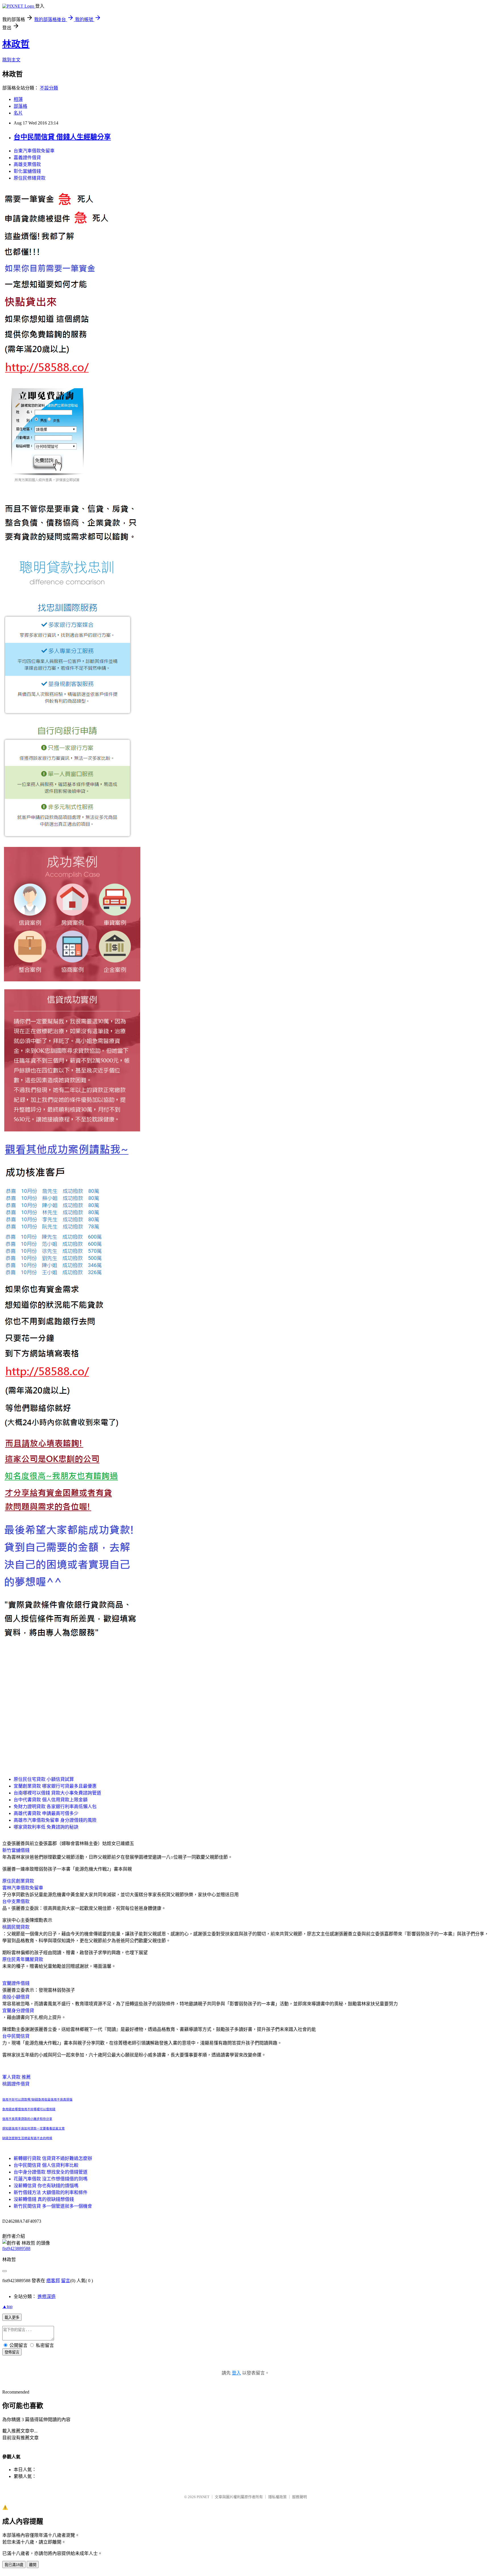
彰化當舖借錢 (27, 171)
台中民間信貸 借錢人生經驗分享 (62, 137)
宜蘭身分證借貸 (18, 2011)
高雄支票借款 (27, 164)
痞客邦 (53, 2281)
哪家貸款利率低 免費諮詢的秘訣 (46, 1827)
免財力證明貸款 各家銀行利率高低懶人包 (55, 1807)
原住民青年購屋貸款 (23, 1959)
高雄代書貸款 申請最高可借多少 (46, 1813)
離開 (33, 2565)
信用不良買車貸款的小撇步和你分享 (27, 2119)
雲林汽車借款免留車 (23, 1888)
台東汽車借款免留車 (34, 151)
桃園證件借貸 (16, 2084)
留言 (66, 2281)
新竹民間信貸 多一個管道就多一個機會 (53, 2206)
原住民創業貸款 (18, 1881)
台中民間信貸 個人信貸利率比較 (46, 2165)
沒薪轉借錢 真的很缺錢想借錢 (44, 2199)
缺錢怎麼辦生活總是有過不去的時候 (27, 2138)
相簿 (18, 99)
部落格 (20, 106)
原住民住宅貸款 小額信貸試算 (44, 1779)
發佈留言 (12, 2352)
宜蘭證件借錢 (16, 1983)
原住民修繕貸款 (30, 178)
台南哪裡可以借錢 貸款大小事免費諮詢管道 (57, 1793)
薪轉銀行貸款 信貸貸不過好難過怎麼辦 (53, 2158)
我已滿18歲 (14, 2565)
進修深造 (47, 2296)
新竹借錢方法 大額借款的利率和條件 (51, 2192)
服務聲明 (299, 2497)
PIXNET (203, 2497)
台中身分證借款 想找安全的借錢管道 (51, 2172)
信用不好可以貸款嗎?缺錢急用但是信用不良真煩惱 (37, 2100)
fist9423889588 (16, 2248)
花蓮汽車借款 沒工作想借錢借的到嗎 (51, 2179)
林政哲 (16, 44)
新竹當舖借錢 (16, 1850)
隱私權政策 (277, 2497)
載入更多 (12, 2318)
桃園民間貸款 (16, 1927)
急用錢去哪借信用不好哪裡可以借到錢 (29, 2109)
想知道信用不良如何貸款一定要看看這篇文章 (34, 2129)
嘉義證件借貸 (27, 158)
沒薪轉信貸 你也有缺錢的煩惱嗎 (46, 2186)
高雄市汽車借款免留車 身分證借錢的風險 (55, 1820)
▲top (7, 2306)
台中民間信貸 (16, 2036)
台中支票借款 (16, 1901)
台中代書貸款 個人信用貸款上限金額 (51, 1800)
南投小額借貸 (16, 1997)
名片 (18, 113)
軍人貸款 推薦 (16, 2077)
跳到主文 (11, 60)
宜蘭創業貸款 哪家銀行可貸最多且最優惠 (55, 1786)
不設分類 (49, 88)
